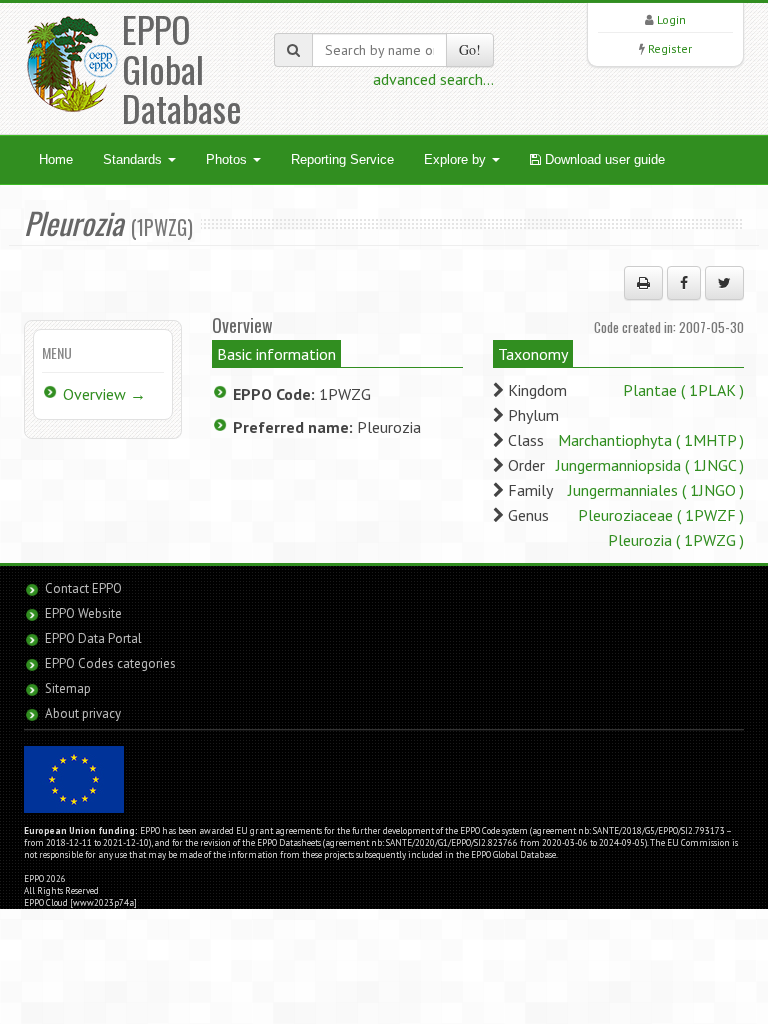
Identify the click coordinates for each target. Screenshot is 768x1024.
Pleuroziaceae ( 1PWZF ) (661, 515)
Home (56, 159)
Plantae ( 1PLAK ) (683, 390)
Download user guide (603, 159)
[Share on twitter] (724, 283)
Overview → (104, 394)
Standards (134, 159)
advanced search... (433, 79)
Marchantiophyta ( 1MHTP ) (651, 440)
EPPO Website (83, 613)
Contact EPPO (83, 588)
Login (671, 19)
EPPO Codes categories (110, 663)
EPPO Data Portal (93, 638)
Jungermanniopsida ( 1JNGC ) (650, 465)
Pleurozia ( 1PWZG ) (676, 540)
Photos (228, 159)
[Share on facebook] (684, 283)
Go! (470, 49)
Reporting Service (342, 159)
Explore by (457, 159)
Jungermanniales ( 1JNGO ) (656, 490)
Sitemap (68, 688)
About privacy (83, 713)
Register (670, 48)
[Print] (643, 283)
